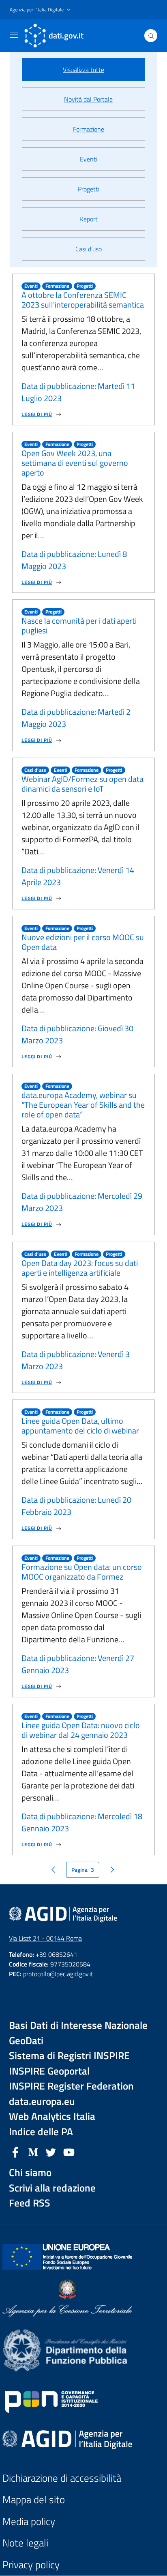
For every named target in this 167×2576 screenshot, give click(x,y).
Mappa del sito (34, 2500)
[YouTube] (69, 2151)
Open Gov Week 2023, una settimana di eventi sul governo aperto (75, 463)
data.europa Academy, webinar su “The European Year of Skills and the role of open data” (83, 1105)
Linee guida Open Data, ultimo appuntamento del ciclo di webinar (80, 1426)
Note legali (25, 2543)
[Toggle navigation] (14, 35)
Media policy (29, 2522)
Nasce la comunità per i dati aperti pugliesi (79, 625)
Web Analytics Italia (52, 2116)
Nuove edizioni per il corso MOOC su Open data (83, 942)
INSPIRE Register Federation (71, 2086)
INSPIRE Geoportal (49, 2071)
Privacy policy (31, 2565)
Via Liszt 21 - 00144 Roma (45, 1938)
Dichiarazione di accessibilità (62, 2478)
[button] (41, 10)
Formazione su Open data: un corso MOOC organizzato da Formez (82, 1572)
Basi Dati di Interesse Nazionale (78, 2025)
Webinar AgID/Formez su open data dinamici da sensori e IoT (82, 784)
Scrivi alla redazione (52, 2188)
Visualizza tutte (83, 70)
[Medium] (33, 2151)
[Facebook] (15, 2151)
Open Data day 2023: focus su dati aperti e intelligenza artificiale (80, 1268)
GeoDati (26, 2041)
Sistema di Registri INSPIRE (69, 2056)
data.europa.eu (42, 2101)
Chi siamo (30, 2173)
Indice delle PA (41, 2132)
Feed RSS (30, 2203)
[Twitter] (51, 2151)
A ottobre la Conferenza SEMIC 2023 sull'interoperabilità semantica (83, 300)
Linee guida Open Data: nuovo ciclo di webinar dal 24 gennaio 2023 (81, 1730)
